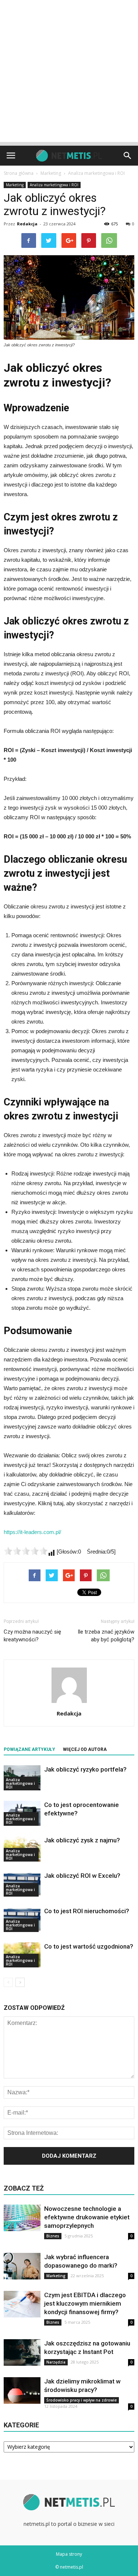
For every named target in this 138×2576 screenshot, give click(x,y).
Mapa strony (69, 2554)
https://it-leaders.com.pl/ (32, 1532)
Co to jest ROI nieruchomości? (87, 1911)
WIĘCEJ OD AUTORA (85, 1749)
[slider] (26, 1551)
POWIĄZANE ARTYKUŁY (29, 1749)
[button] (128, 156)
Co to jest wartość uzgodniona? (89, 1946)
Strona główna (19, 173)
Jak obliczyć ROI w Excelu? (82, 1876)
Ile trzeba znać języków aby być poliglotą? (106, 1636)
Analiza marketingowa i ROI (54, 185)
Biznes (53, 2236)
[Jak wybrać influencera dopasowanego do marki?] (22, 2266)
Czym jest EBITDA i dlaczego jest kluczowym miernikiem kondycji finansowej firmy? (85, 2303)
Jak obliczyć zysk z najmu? (82, 1840)
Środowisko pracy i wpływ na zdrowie (82, 2400)
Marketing (15, 185)
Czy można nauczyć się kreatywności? (32, 1636)
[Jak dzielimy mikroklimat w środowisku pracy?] (22, 2391)
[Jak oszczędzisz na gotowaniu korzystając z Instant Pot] (22, 2353)
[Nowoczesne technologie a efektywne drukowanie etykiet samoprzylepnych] (22, 2218)
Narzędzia (56, 2362)
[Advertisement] (69, 73)
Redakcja (27, 224)
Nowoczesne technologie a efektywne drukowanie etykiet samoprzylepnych (87, 2217)
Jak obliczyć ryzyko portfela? (85, 1769)
